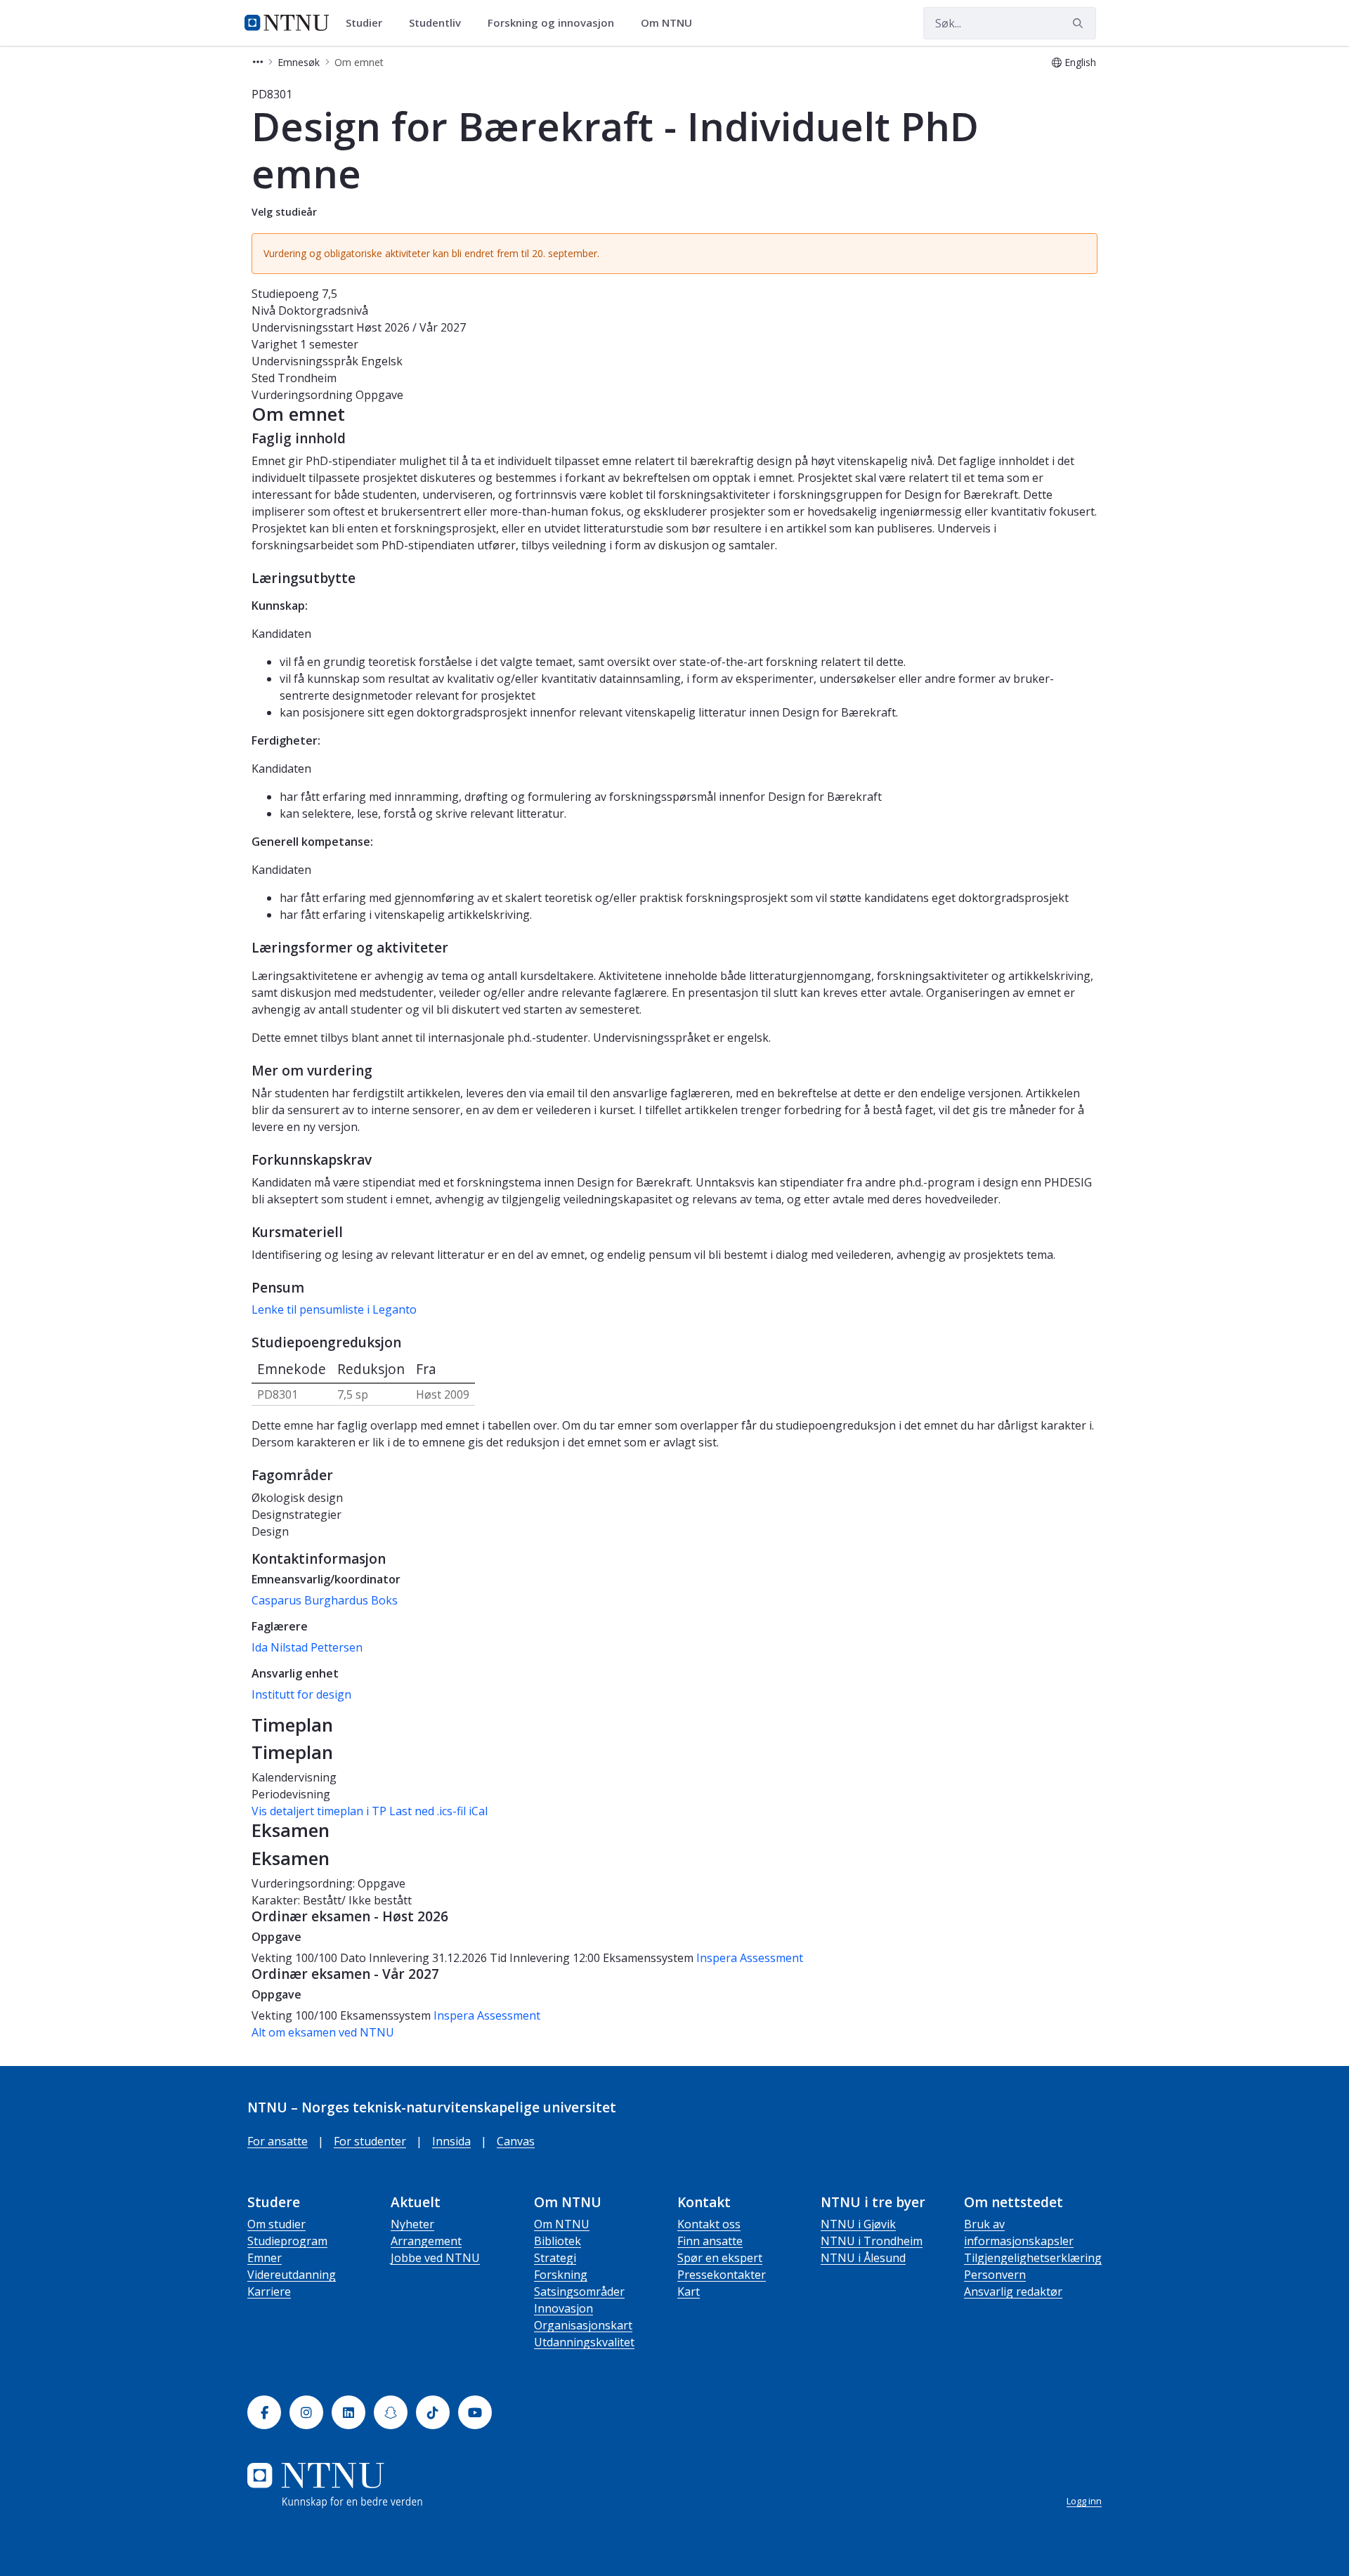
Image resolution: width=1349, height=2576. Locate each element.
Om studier (276, 2224)
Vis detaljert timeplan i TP (319, 1811)
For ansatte (278, 2141)
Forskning (561, 2275)
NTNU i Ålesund (863, 2258)
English (1080, 62)
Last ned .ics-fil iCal (438, 1811)
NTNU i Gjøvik (858, 2224)
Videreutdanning (292, 2275)
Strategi (555, 2258)
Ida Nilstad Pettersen (307, 1647)
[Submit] (1080, 23)
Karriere (269, 2291)
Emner (265, 2258)
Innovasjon (563, 2308)
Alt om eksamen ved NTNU (323, 2032)
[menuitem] (369, 23)
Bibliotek (558, 2241)
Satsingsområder (579, 2291)
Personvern (995, 2275)
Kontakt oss (709, 2224)
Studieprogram (287, 2241)
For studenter (370, 2141)
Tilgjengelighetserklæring (1033, 2258)
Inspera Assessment (750, 1958)
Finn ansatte (710, 2241)
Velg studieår (284, 212)
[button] (258, 62)
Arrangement (426, 2241)
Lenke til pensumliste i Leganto (334, 1309)
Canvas (516, 2141)
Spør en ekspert (720, 2258)
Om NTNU (562, 2224)
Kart (689, 2291)
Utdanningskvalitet (584, 2342)
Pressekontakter (722, 2275)
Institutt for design (301, 1694)
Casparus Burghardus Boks (325, 1600)
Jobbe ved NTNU (435, 2258)
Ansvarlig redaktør (1013, 2291)
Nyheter (412, 2224)
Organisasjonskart (583, 2325)
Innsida (451, 2141)
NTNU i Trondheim (872, 2241)
